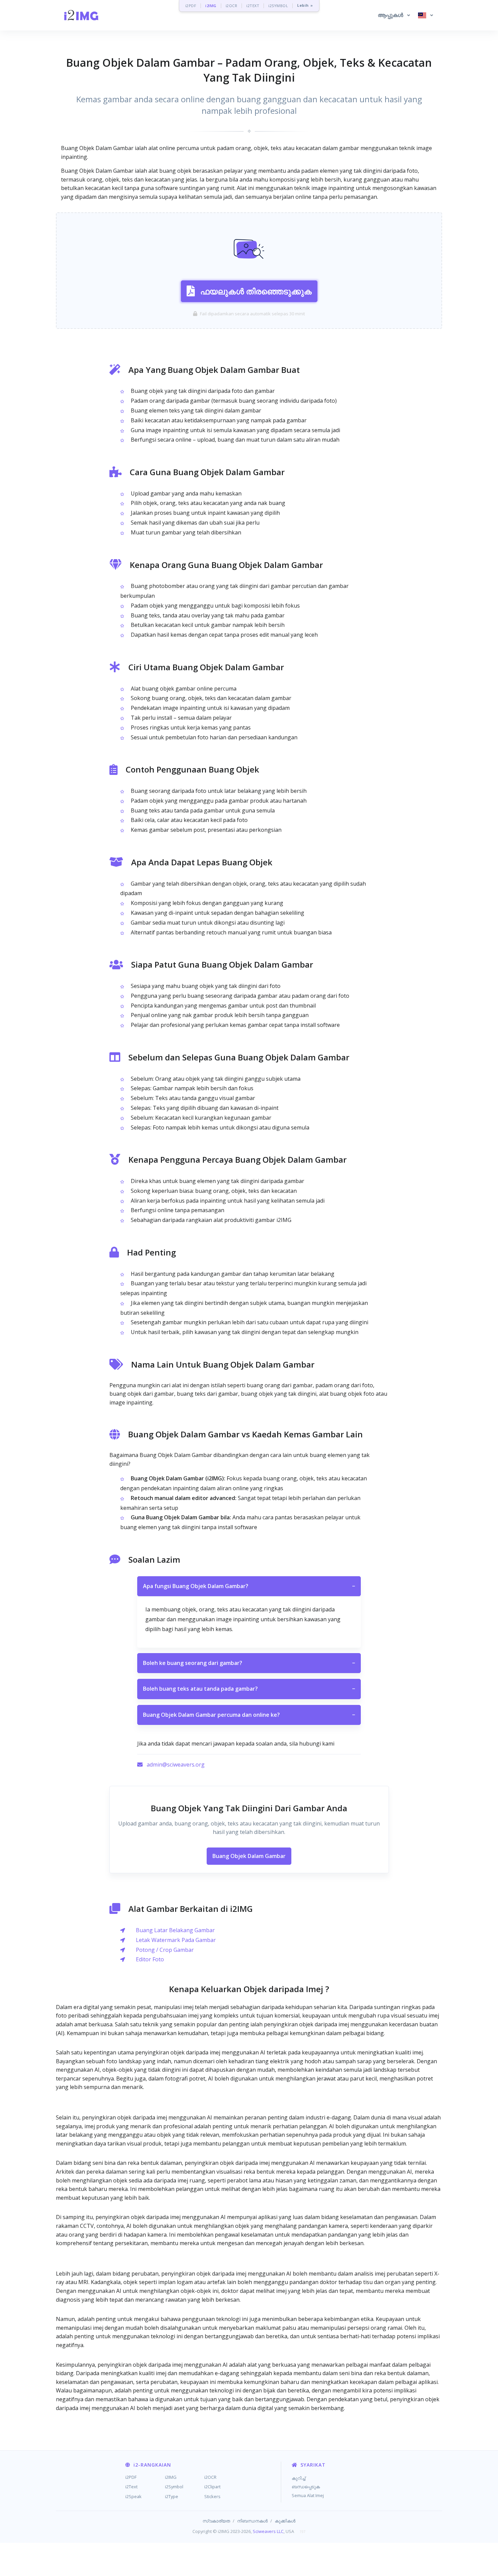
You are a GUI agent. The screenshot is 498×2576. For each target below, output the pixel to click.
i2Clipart (212, 2487)
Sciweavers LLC (268, 2531)
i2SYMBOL (278, 6)
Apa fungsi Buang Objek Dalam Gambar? (249, 1586)
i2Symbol (174, 2487)
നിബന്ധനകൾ (252, 2521)
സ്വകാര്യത (216, 2521)
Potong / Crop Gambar (165, 1950)
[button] (394, 15)
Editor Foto (150, 1959)
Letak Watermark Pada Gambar (176, 1940)
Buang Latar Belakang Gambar (175, 1930)
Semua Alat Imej (308, 2495)
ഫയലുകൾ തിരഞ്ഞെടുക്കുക (256, 291)
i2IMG (211, 6)
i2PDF (191, 6)
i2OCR (232, 6)
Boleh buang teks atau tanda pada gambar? (249, 1689)
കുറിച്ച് (298, 2478)
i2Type (172, 2496)
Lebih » (305, 6)
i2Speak (133, 2496)
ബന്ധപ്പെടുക (306, 2487)
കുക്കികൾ (285, 2521)
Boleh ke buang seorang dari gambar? (249, 1663)
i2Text (131, 2487)
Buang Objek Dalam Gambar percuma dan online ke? (249, 1715)
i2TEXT (253, 6)
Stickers (212, 2496)
